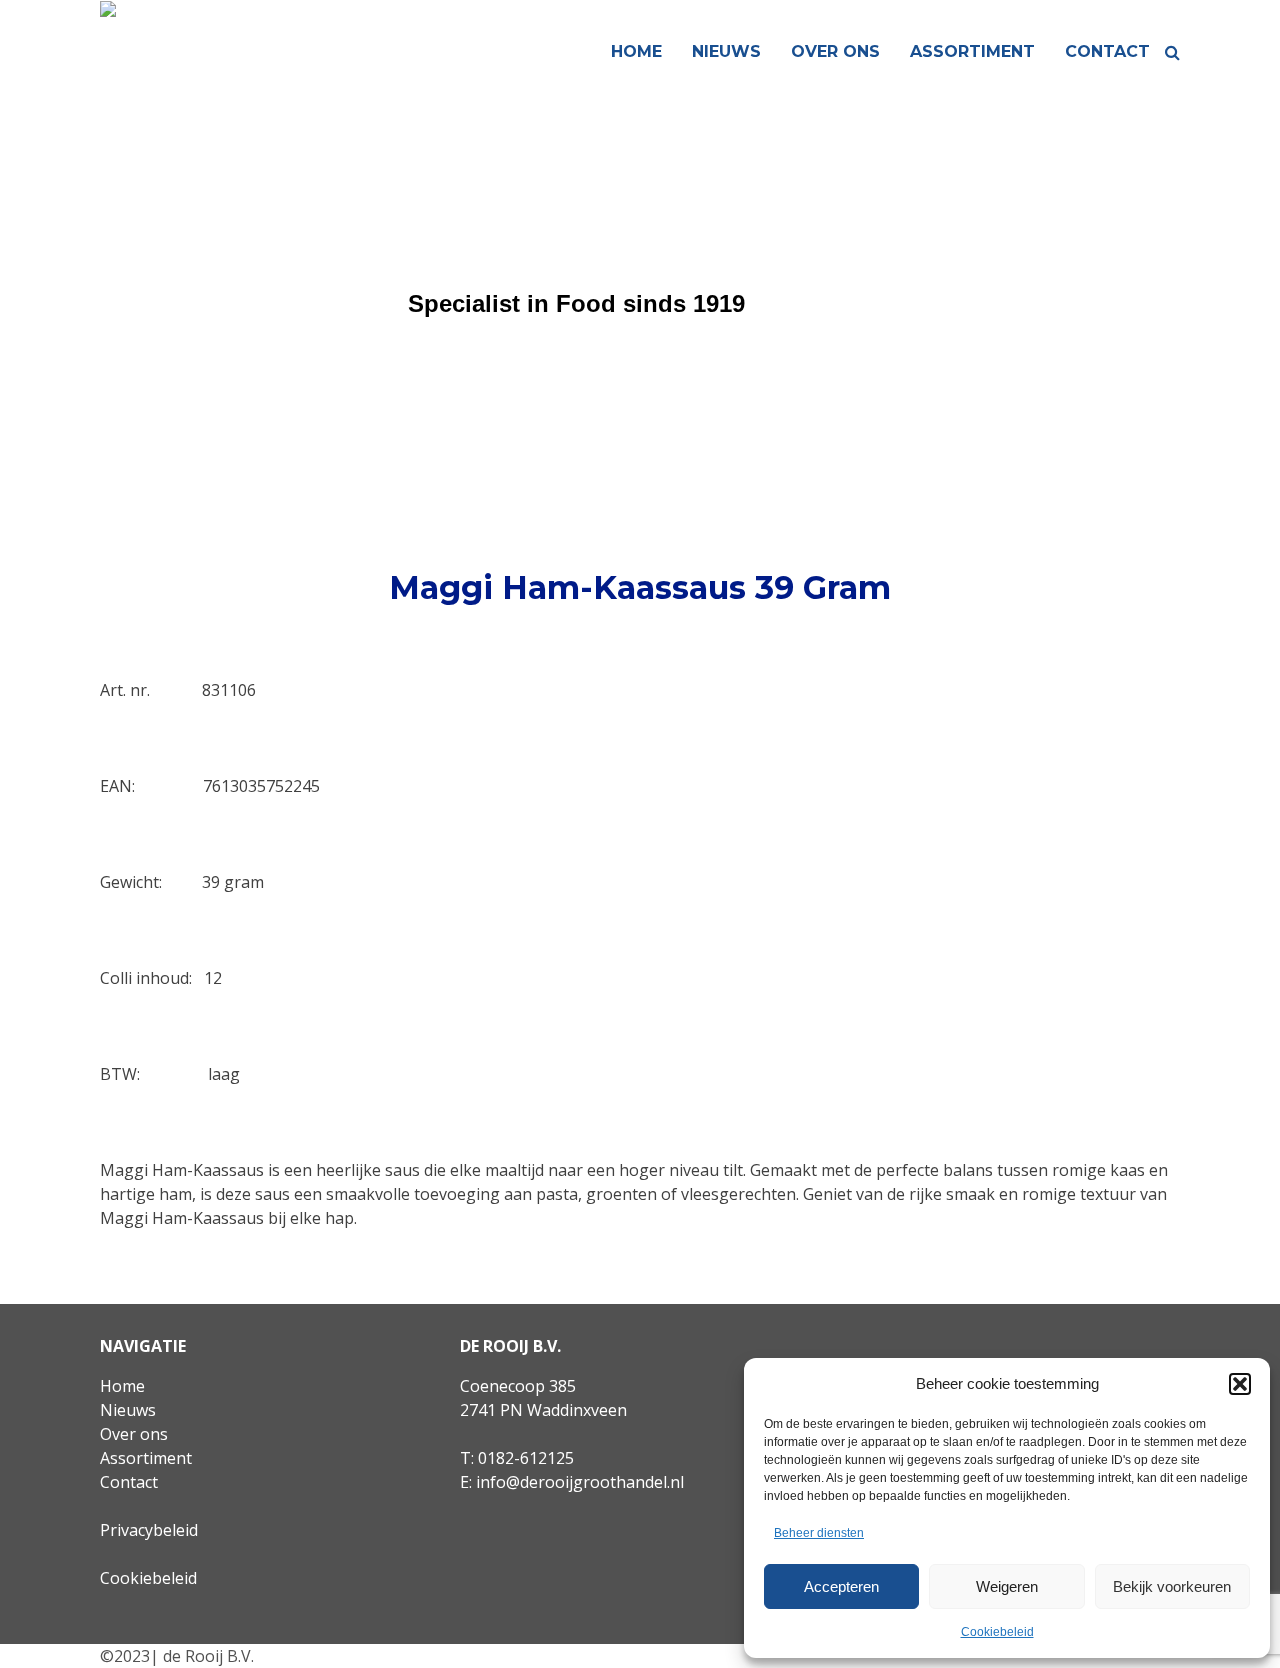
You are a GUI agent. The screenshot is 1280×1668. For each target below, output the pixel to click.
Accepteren (841, 1586)
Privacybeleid (149, 1530)
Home (636, 51)
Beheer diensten (819, 1533)
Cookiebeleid (997, 1632)
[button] (1240, 1384)
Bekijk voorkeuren (1172, 1586)
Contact (1107, 51)
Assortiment (972, 51)
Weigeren (1007, 1586)
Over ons (835, 51)
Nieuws (726, 51)
